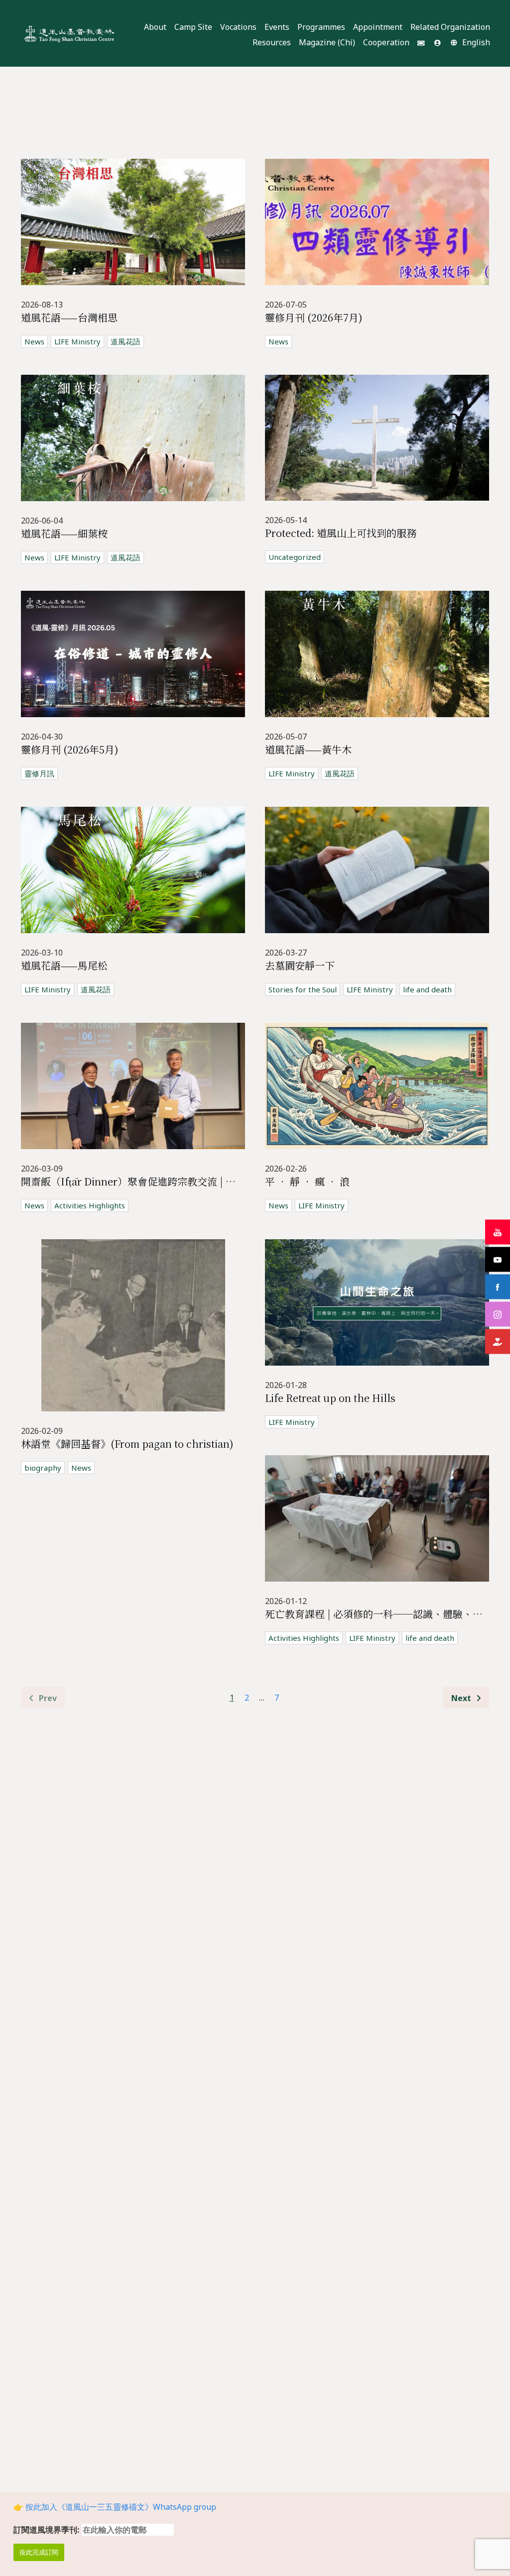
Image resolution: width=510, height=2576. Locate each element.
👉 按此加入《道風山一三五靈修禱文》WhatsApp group (115, 2507)
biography (43, 1468)
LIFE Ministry (77, 341)
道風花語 (126, 341)
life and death (427, 989)
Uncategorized (295, 557)
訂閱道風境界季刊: (47, 2530)
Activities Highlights (90, 1205)
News (34, 341)
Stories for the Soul (303, 989)
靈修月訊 (39, 773)
